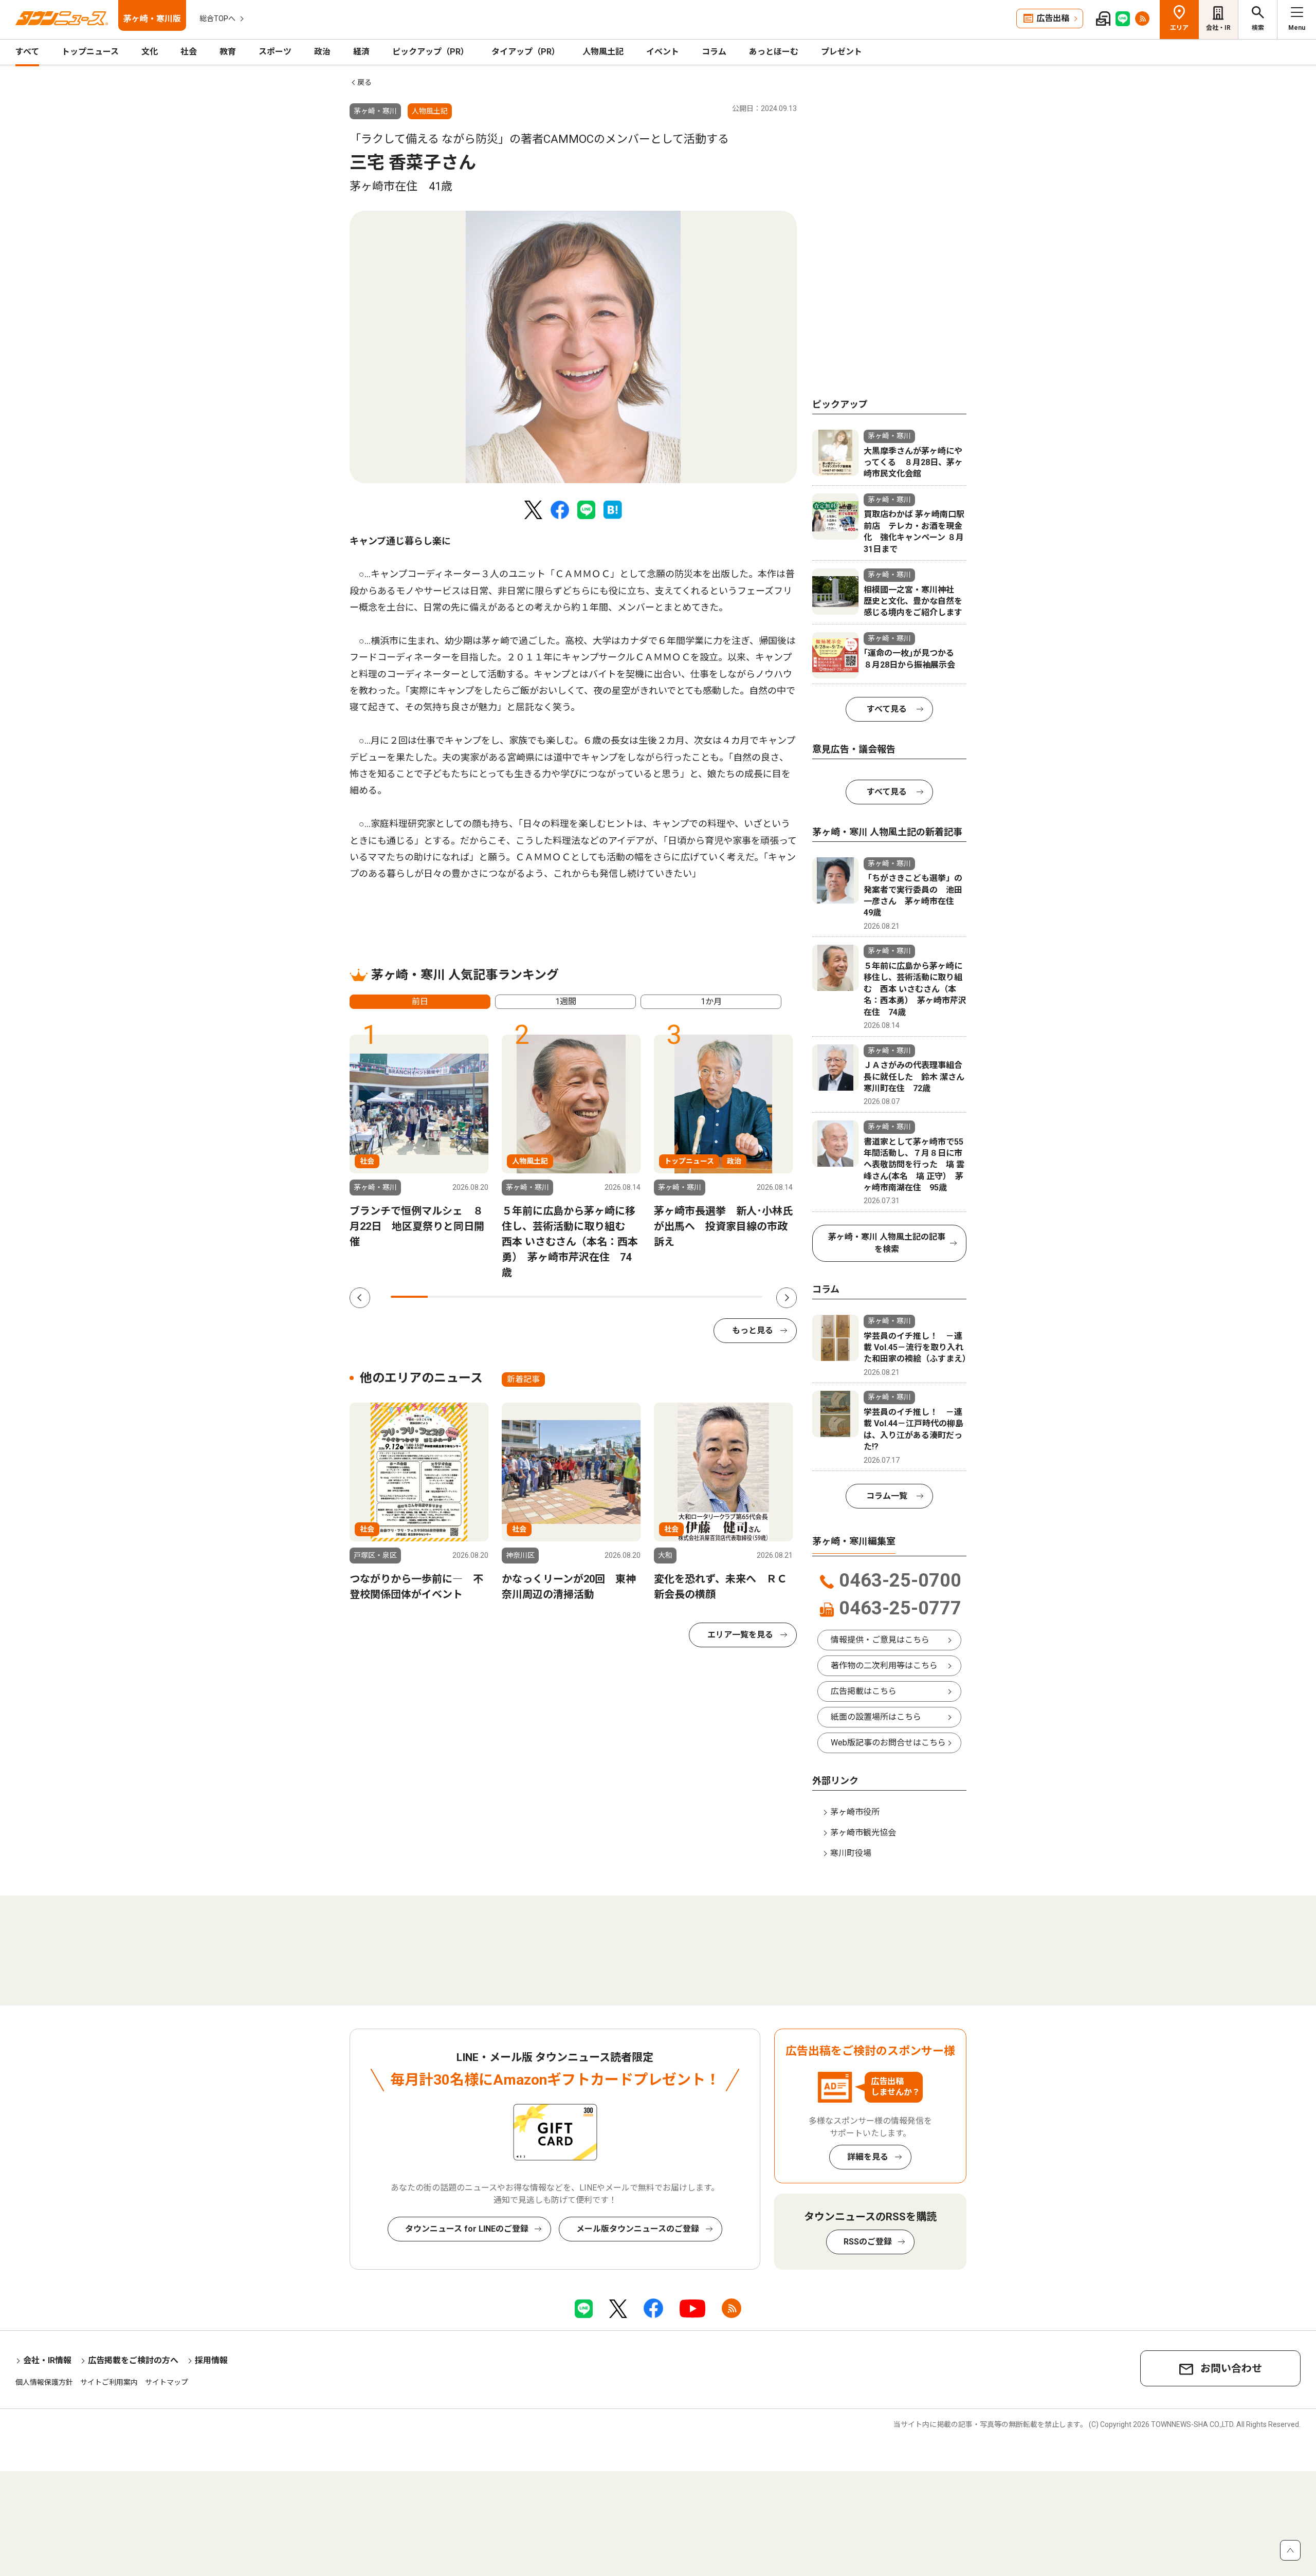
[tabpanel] (573, 347)
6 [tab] (595, 1297)
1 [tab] (409, 1297)
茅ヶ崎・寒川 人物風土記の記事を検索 (887, 1243)
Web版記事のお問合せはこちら (888, 1743)
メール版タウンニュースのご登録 (638, 2229)
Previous (360, 1298)
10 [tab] (744, 1297)
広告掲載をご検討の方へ (133, 2360)
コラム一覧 (887, 1496)
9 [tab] (706, 1297)
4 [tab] (521, 1297)
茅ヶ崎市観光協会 (863, 1833)
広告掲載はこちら (864, 1691)
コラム (714, 52)
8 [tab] (669, 1297)
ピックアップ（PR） (431, 52)
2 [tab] (446, 1297)
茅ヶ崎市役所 (855, 1812)
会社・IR (1218, 28)
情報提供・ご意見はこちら (880, 1640)
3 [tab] (484, 1297)
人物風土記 (603, 52)
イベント (663, 52)
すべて (27, 52)
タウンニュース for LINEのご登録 (467, 2229)
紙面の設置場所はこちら (876, 1717)
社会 (189, 52)
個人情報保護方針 (44, 2382)
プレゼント (842, 52)
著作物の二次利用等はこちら (884, 1666)
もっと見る (753, 1330)
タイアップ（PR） (526, 52)
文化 (150, 52)
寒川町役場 (851, 1853)
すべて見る (887, 709)
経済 (361, 52)
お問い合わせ (1231, 2368)
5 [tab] (558, 1297)
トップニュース (90, 52)
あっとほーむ (774, 52)
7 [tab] (632, 1297)
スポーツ (275, 52)
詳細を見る (868, 2157)
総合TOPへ (217, 19)
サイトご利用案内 (109, 2382)
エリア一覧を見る (740, 1635)
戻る (364, 82)
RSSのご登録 (868, 2242)
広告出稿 (1053, 18)
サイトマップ (167, 2382)
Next (787, 1298)
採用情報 (211, 2360)
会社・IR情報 (47, 2360)
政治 (322, 52)
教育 (228, 52)
